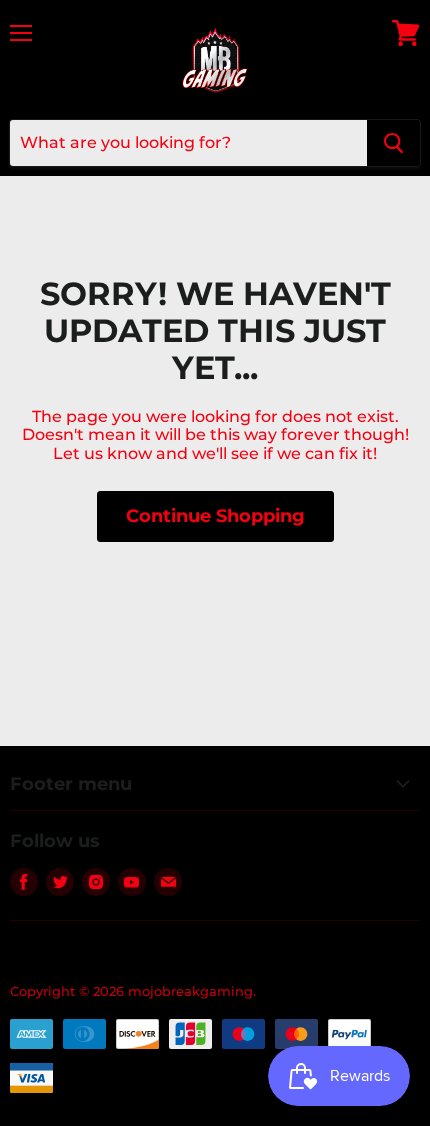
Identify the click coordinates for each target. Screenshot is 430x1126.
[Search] (393, 143)
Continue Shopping (215, 516)
